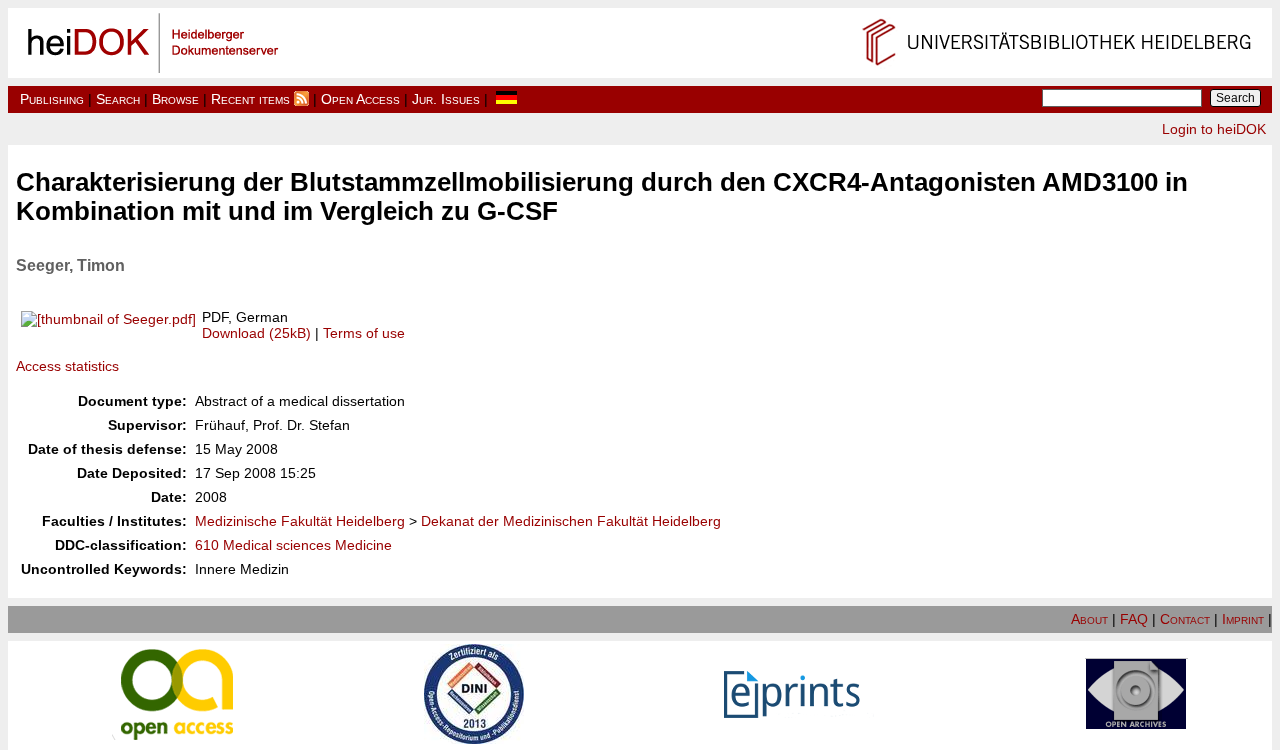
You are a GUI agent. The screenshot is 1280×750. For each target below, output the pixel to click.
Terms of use (364, 333)
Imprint (1243, 619)
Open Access (360, 99)
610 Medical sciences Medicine (293, 545)
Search (118, 99)
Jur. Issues (446, 99)
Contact (1185, 619)
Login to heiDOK (1214, 129)
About (1089, 619)
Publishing (52, 99)
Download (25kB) (256, 333)
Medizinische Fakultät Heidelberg (300, 521)
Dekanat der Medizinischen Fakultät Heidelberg (571, 521)
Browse (175, 99)
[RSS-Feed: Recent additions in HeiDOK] (301, 99)
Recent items (250, 99)
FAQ (1134, 619)
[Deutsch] (506, 99)
